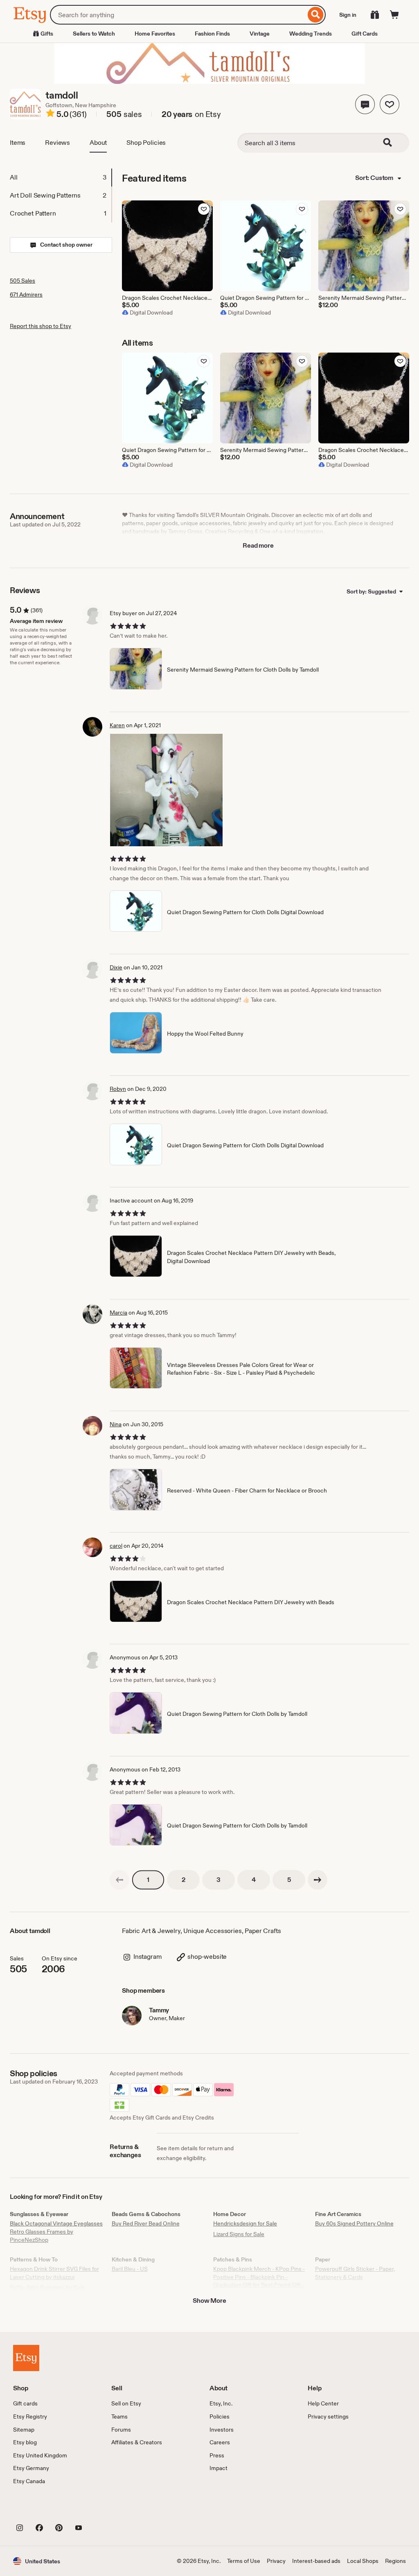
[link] (119, 1880)
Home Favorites (155, 34)
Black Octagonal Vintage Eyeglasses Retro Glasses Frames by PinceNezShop (56, 2231)
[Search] (316, 15)
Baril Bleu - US (130, 2269)
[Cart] (394, 15)
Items (18, 143)
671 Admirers (26, 294)
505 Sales (23, 281)
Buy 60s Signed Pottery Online (354, 2223)
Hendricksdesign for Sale (245, 2223)
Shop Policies (146, 143)
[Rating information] (50, 115)
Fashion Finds (212, 34)
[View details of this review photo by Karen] (166, 790)
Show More (209, 2301)
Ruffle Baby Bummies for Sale (47, 2287)
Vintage (260, 34)
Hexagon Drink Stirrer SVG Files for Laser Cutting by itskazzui (54, 2273)
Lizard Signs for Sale (239, 2234)
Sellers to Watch (94, 34)
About (98, 143)
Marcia (118, 1313)
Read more (258, 545)
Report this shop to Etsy (41, 326)
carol (116, 1546)
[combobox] (178, 15)
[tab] (61, 178)
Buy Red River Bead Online (146, 2223)
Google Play (102, 2509)
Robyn (118, 1089)
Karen (117, 725)
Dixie (116, 967)
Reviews (57, 143)
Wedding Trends (311, 34)
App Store (41, 2509)
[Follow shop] (390, 104)
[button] (365, 104)
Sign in (348, 15)
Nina (116, 1424)
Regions (395, 2561)
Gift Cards (365, 34)
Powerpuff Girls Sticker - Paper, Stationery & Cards (355, 2273)
